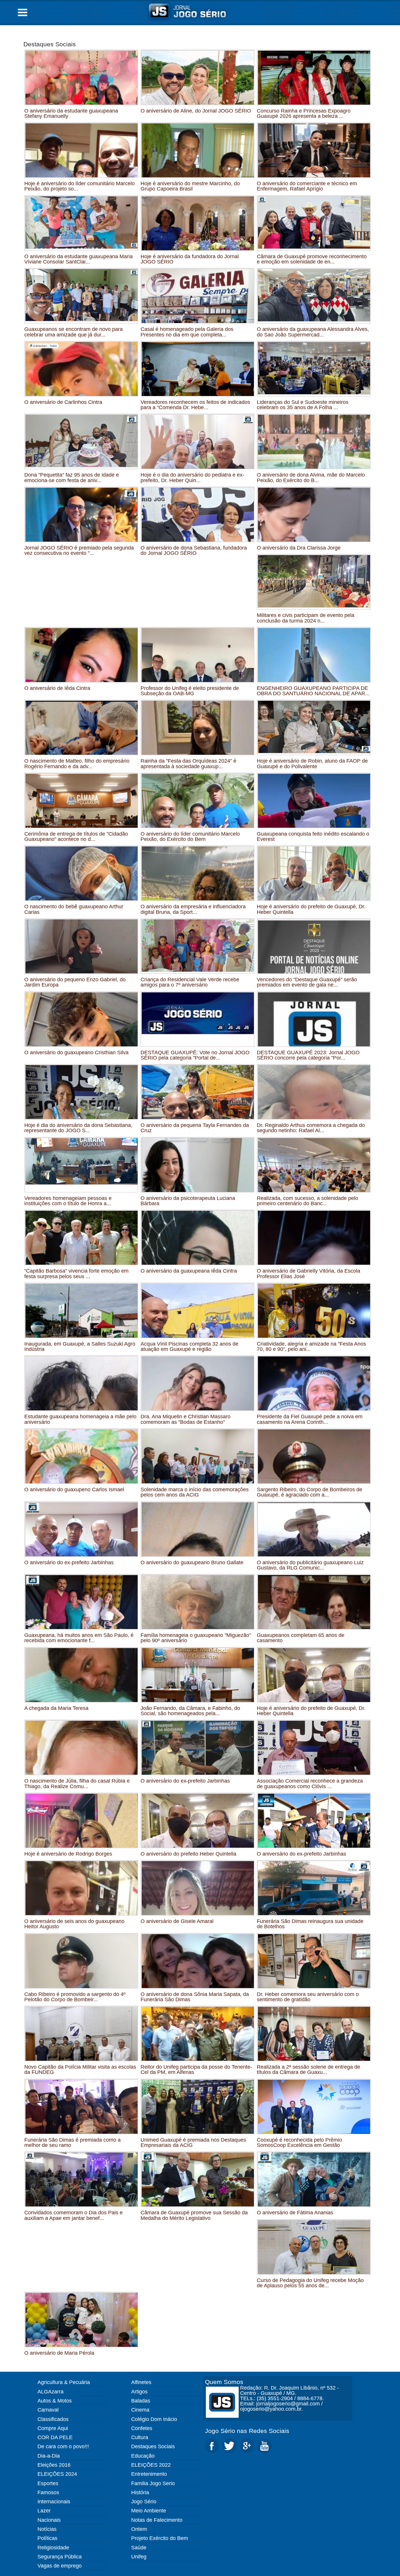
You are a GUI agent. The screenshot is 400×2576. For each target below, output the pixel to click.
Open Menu (23, 12)
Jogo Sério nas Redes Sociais (247, 2431)
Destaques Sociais (50, 44)
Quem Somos (224, 2382)
